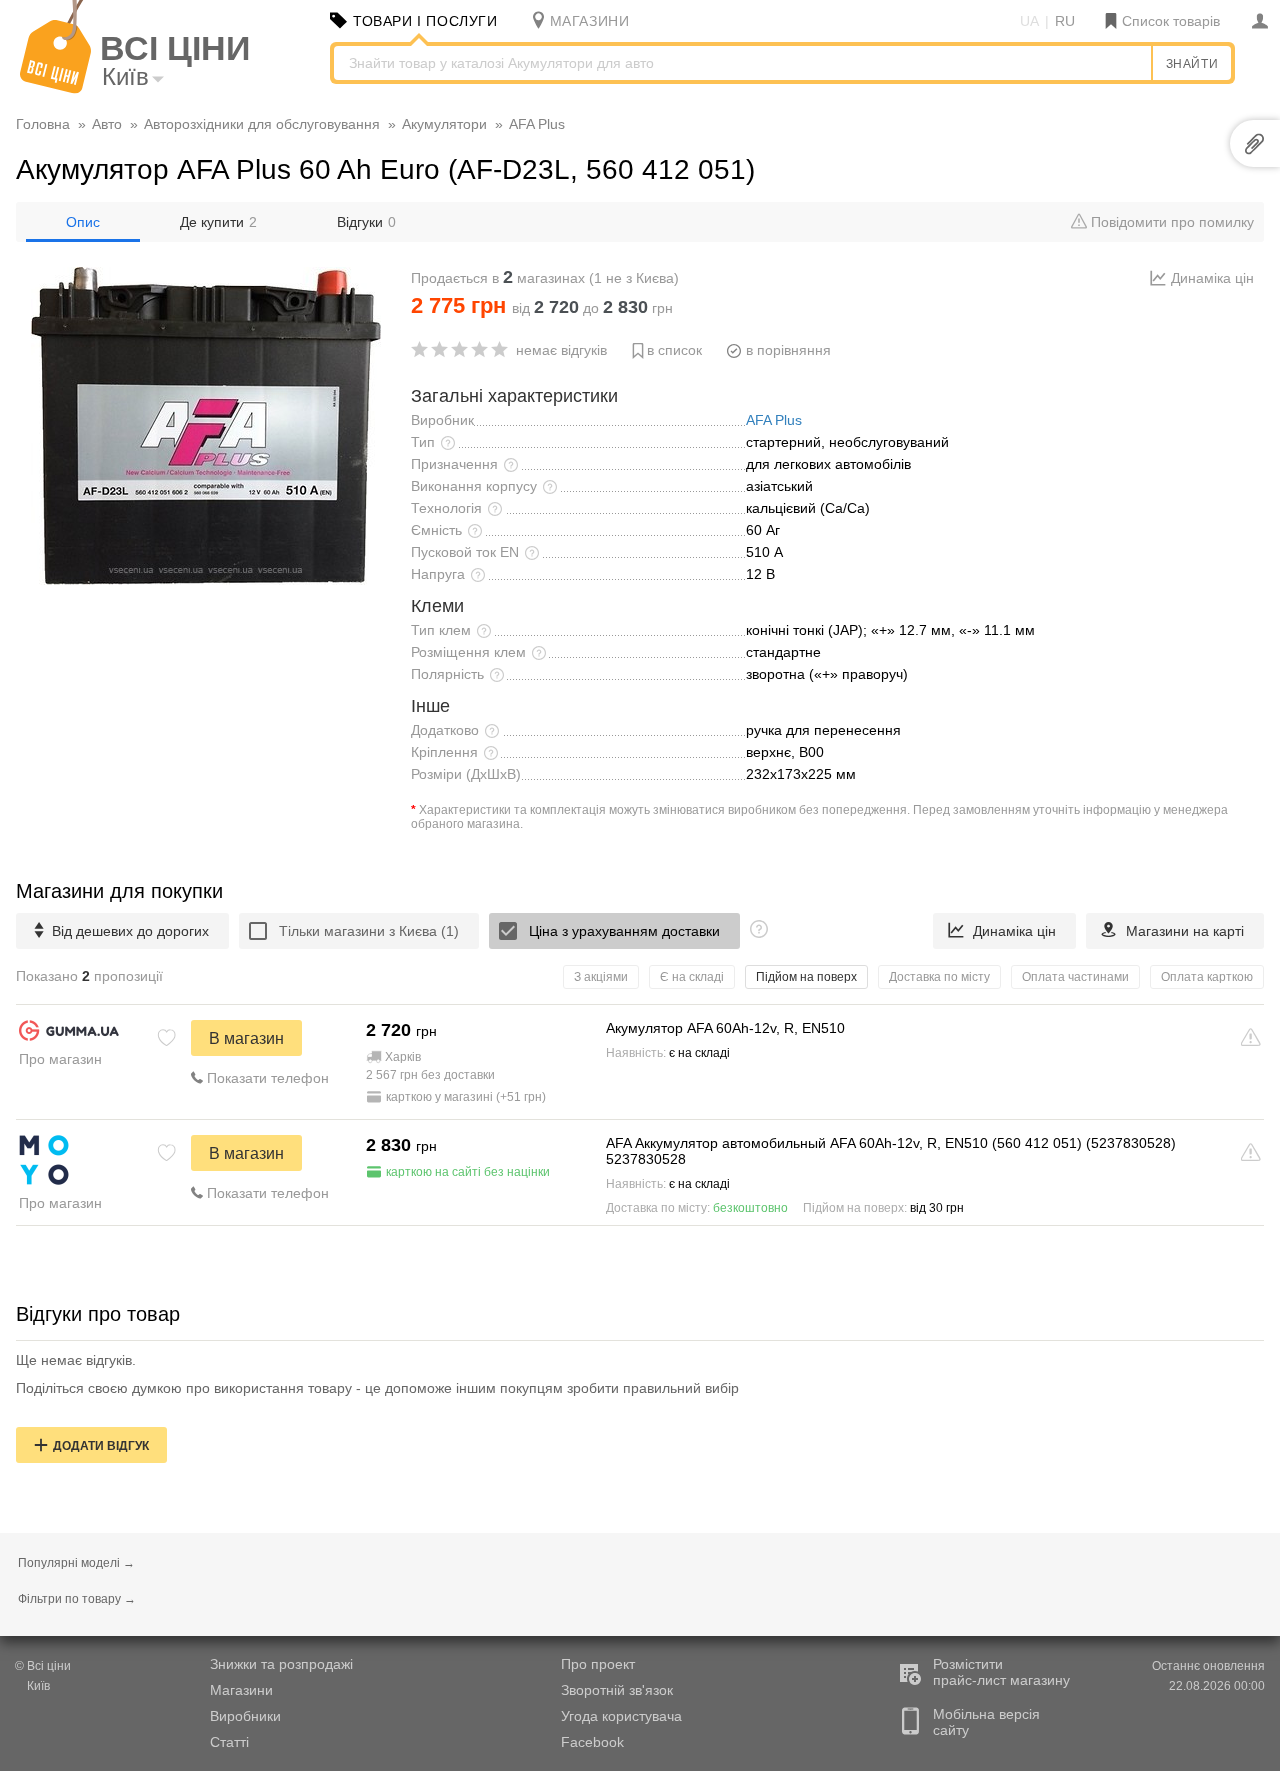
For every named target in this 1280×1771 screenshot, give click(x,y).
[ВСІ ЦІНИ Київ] (55, 89)
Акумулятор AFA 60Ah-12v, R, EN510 (725, 1028)
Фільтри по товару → (77, 1599)
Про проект (598, 1664)
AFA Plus (774, 420)
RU (1065, 21)
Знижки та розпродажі (281, 1664)
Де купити (218, 222)
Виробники (245, 1716)
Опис (83, 222)
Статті (229, 1742)
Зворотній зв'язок (617, 1690)
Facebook (592, 1742)
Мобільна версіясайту (986, 1722)
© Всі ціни (43, 1666)
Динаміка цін (1212, 278)
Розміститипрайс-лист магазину (1001, 1672)
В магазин (246, 1038)
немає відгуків (561, 350)
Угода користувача (621, 1716)
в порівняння (788, 350)
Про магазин (60, 1059)
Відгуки (366, 222)
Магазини (241, 1690)
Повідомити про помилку (1170, 222)
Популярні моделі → (76, 1563)
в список (674, 350)
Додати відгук (101, 1446)
